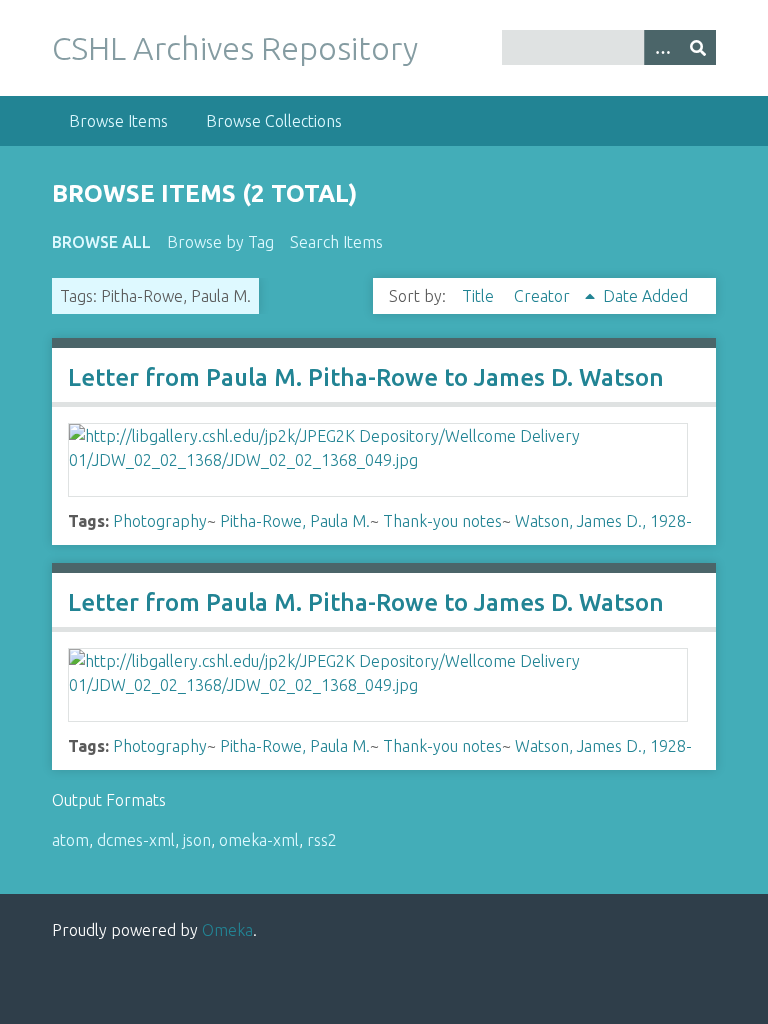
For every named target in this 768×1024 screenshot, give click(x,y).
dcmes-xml (136, 840)
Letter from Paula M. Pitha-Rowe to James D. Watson (366, 377)
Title (480, 296)
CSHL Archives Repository (235, 48)
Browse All (101, 242)
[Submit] (698, 47)
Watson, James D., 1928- (603, 521)
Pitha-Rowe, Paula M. (295, 521)
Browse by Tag (220, 242)
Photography (160, 521)
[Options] (662, 47)
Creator (544, 296)
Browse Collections (274, 121)
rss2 (322, 840)
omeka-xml (259, 840)
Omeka (227, 930)
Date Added (645, 296)
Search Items (336, 242)
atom (70, 840)
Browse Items (118, 121)
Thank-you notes (442, 521)
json (197, 840)
